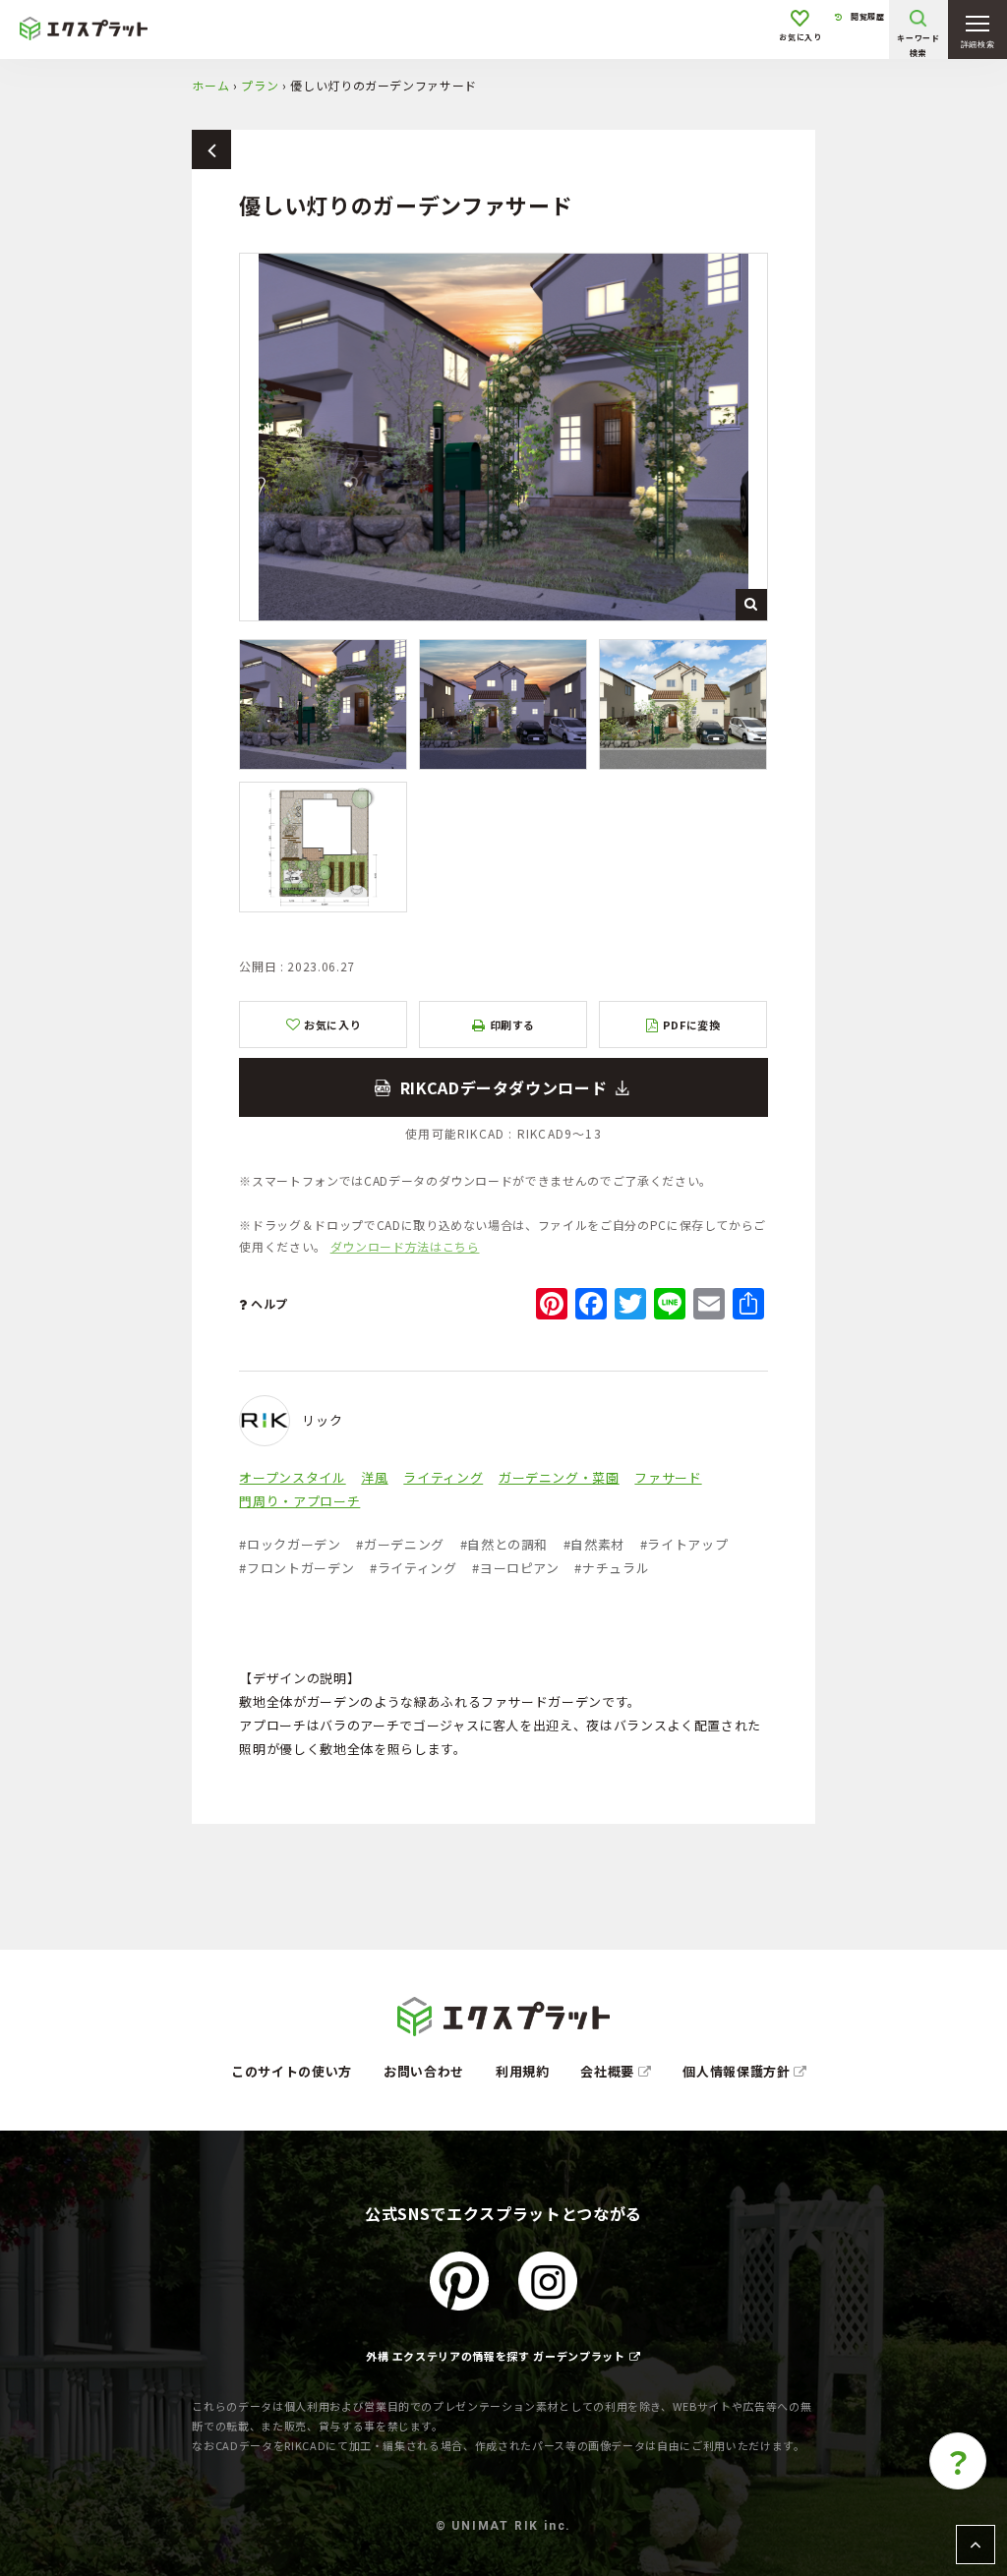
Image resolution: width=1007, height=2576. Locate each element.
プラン (260, 85)
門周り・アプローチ (299, 1501)
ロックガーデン (290, 1544)
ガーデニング (400, 1544)
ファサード (668, 1477)
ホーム (210, 85)
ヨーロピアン (516, 1568)
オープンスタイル (292, 1477)
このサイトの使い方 (292, 2071)
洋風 (374, 1477)
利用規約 (523, 2071)
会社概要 (609, 2071)
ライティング (443, 1477)
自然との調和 (504, 1544)
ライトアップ (684, 1544)
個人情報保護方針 (738, 2071)
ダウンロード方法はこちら (405, 1246)
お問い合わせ (424, 2071)
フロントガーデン (296, 1568)
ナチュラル (612, 1568)
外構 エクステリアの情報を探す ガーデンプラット (496, 2356)
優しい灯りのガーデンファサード (503, 1087)
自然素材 (594, 1544)
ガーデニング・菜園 (559, 1477)
